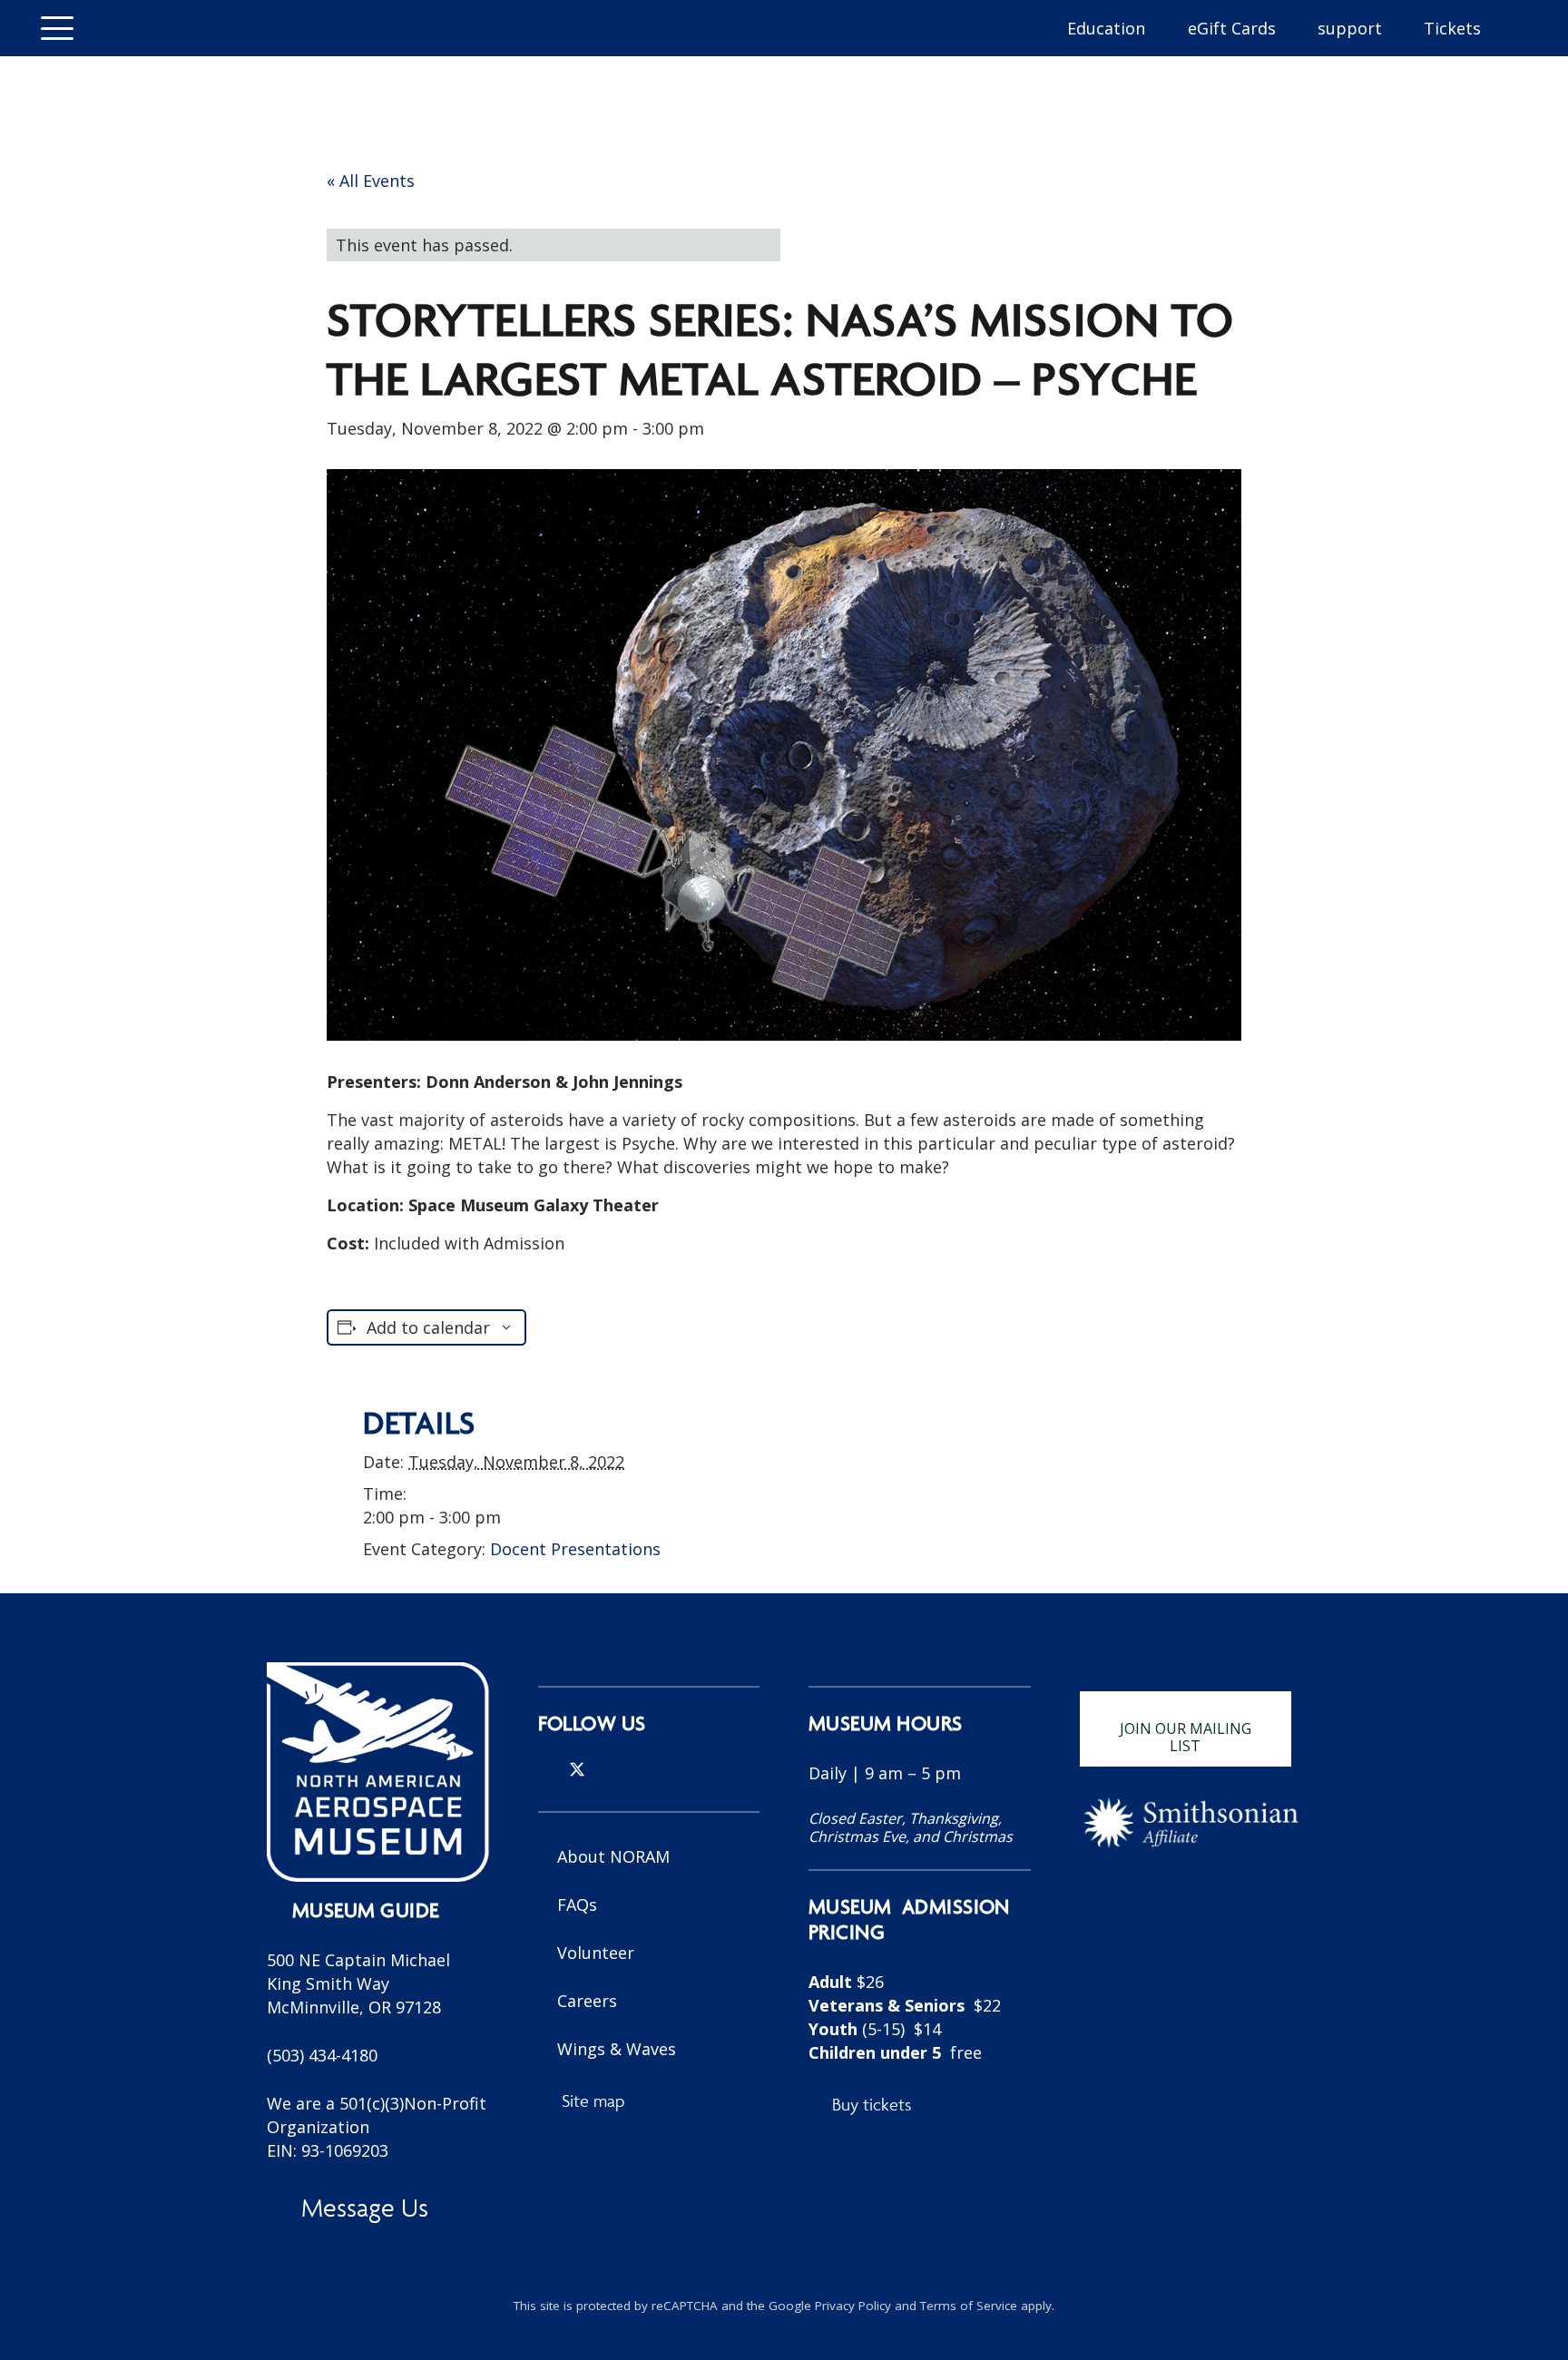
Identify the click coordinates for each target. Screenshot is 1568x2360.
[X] (577, 1770)
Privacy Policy (853, 2306)
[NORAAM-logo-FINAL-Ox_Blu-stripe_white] (378, 1772)
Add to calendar (428, 1327)
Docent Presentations (575, 1549)
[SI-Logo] (1191, 1823)
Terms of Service (969, 2306)
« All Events (371, 181)
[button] (58, 28)
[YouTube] (637, 1769)
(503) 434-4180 (322, 2055)
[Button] (141, 28)
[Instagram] (545, 1770)
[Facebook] (608, 1769)
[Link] (920, 1946)
